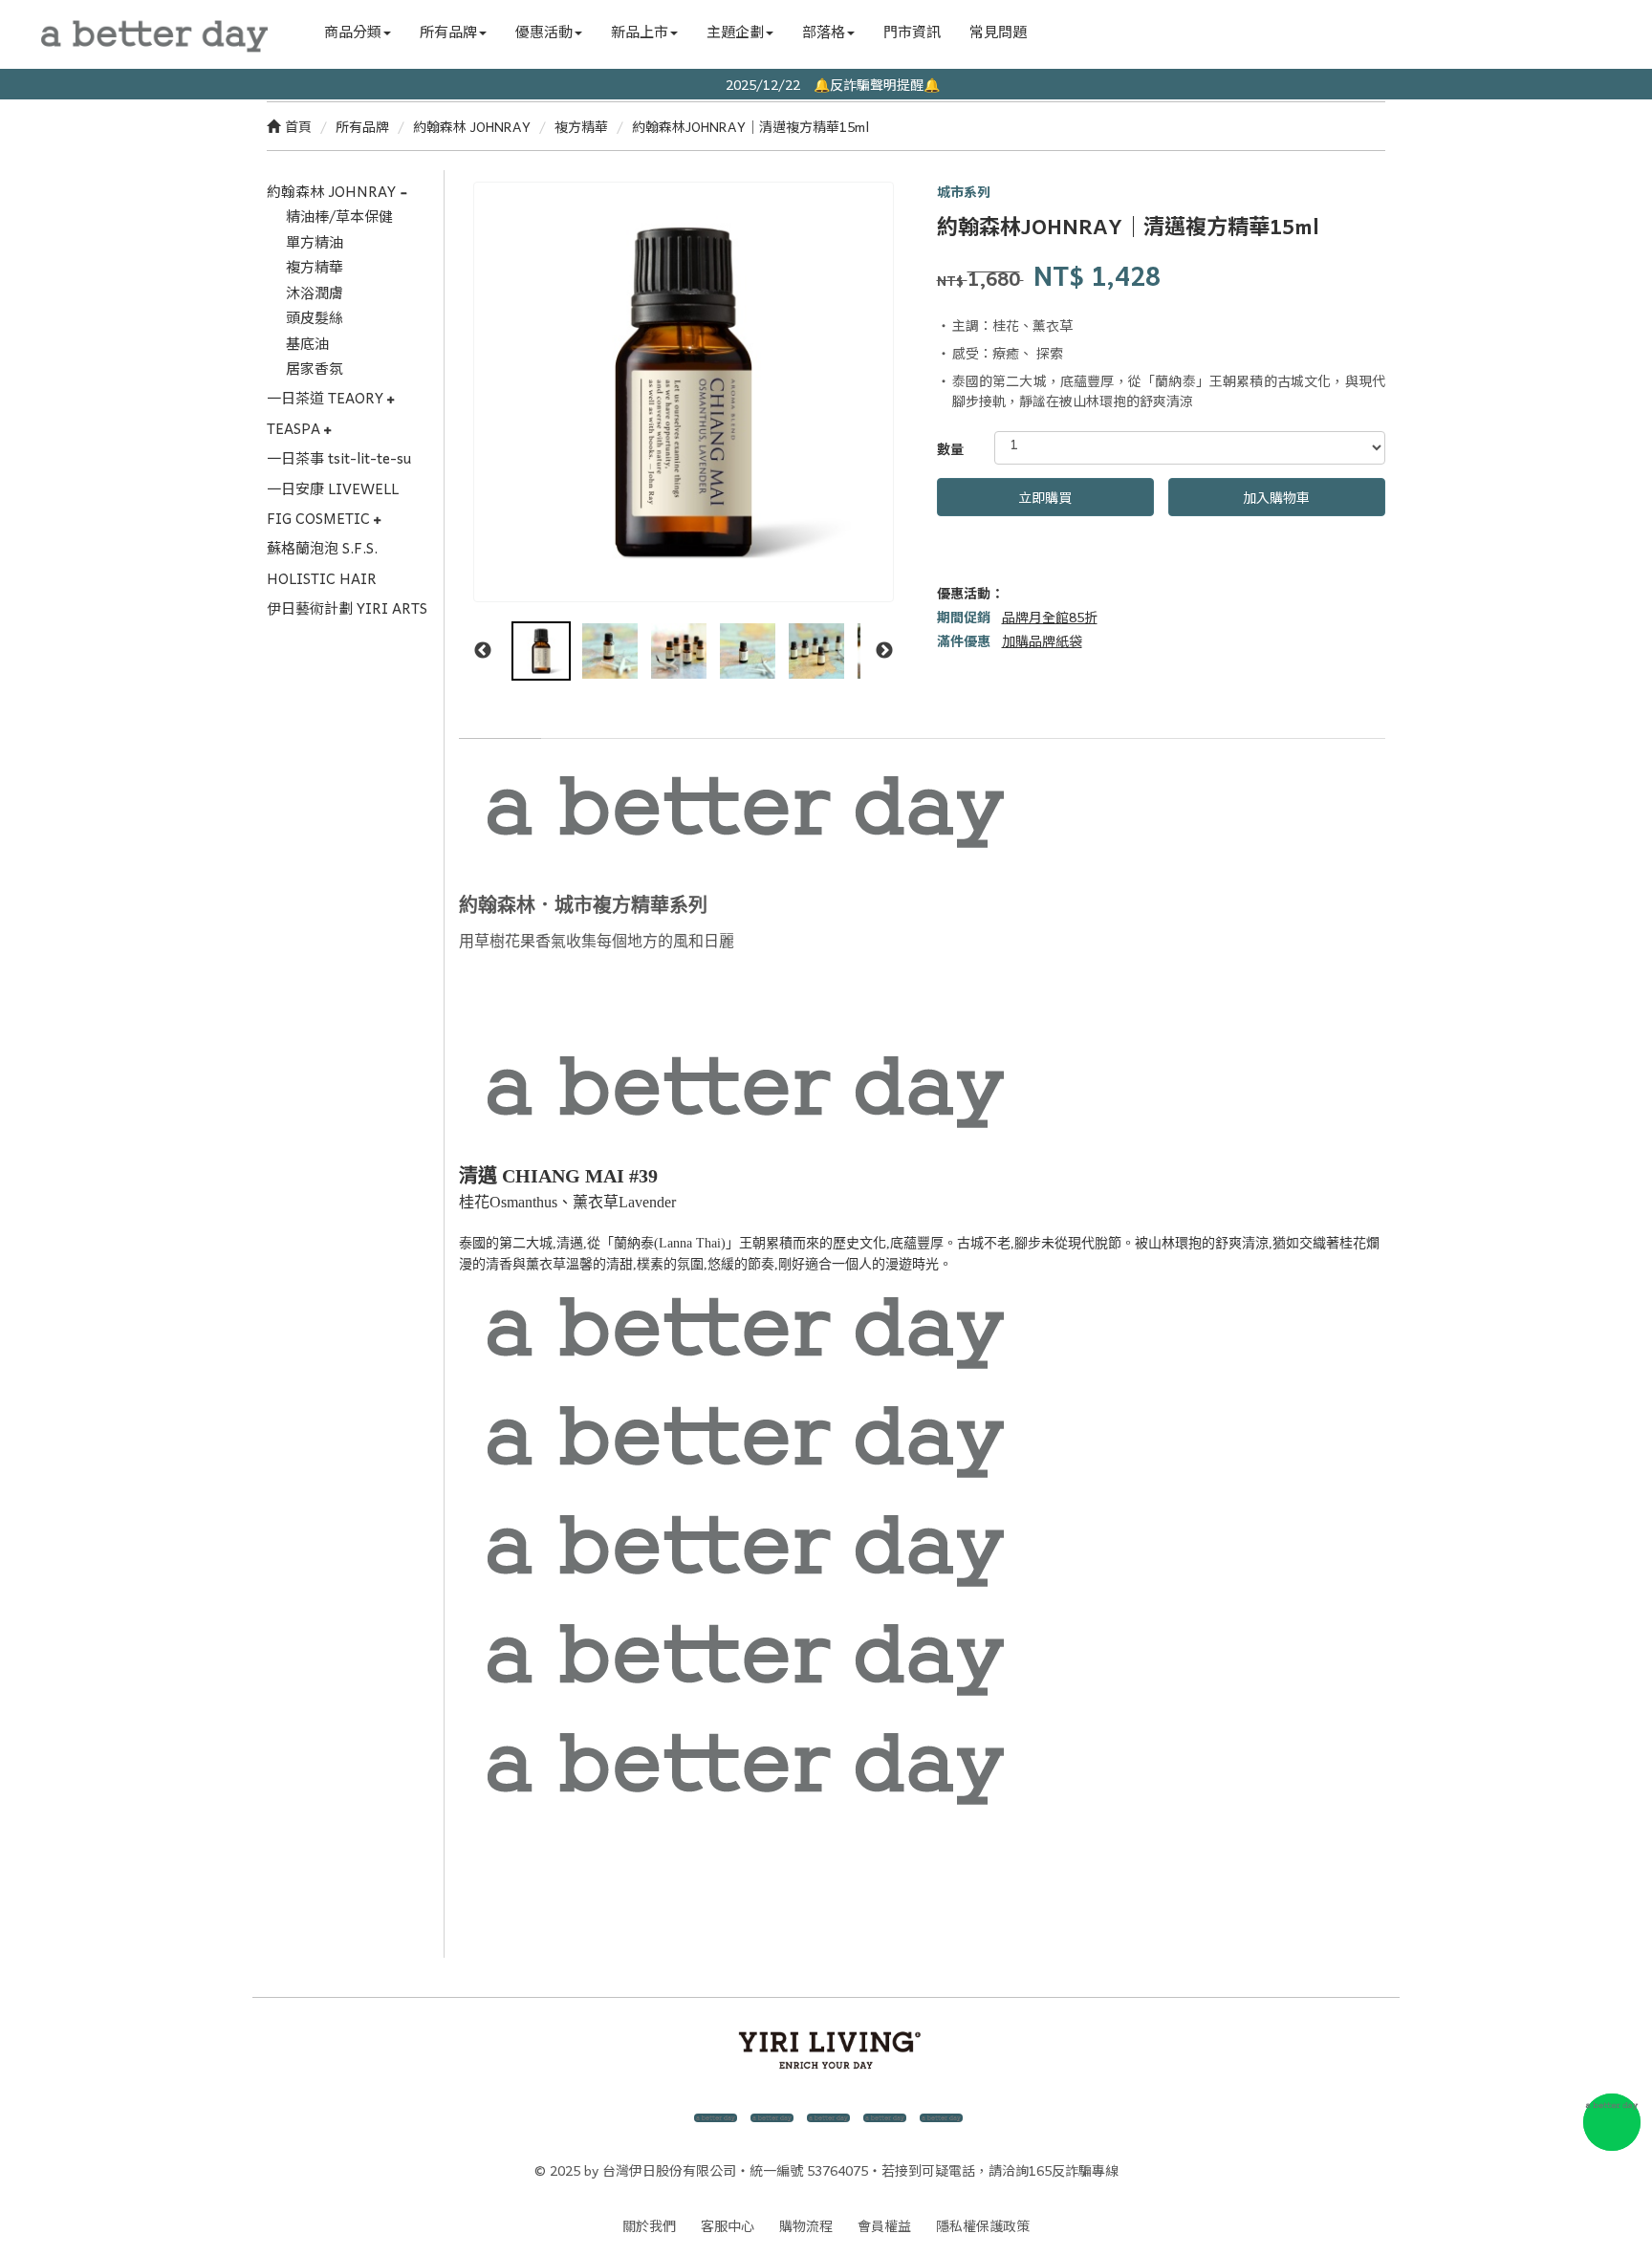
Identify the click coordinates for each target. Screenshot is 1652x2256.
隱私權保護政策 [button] (983, 2225)
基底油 (307, 343)
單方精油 (315, 242)
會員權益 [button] (884, 2225)
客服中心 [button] (728, 2225)
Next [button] (884, 651)
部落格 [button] (824, 32)
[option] (684, 392)
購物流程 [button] (806, 2225)
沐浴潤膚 (315, 293)
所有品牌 (362, 126)
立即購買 (1045, 497)
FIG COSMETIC (320, 518)
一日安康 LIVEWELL (333, 488)
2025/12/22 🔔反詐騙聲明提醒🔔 (826, 84)
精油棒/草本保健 (339, 216)
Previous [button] (483, 651)
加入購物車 (1276, 497)
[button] (358, 32)
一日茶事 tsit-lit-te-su (339, 458)
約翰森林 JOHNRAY (472, 126)
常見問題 (998, 32)
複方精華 (581, 126)
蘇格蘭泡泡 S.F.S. (322, 548)
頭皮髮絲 (315, 317)
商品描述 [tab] (500, 719)
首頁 (298, 126)
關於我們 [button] (649, 2225)
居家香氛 (315, 368)
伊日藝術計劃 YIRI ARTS (347, 608)
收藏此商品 (1017, 564)
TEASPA (295, 428)
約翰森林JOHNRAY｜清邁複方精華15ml (750, 126)
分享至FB (950, 564)
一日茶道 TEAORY (327, 398)
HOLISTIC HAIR (322, 578)
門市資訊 (912, 32)
